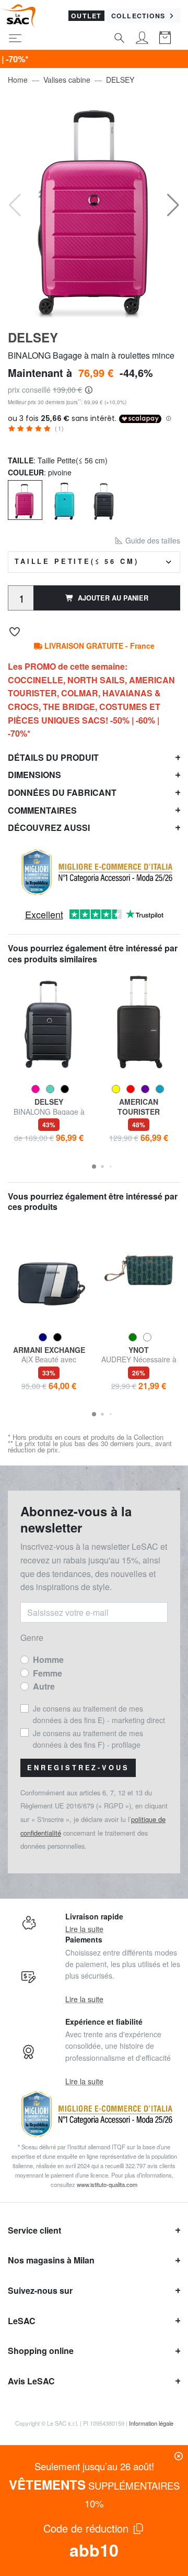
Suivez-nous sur (40, 2290)
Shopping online (41, 2351)
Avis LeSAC (31, 2381)
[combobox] (94, 562)
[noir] (104, 499)
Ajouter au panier (113, 598)
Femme (48, 1673)
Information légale (151, 2423)
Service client (34, 2230)
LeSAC (22, 2321)
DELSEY (120, 80)
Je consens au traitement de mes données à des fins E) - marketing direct (99, 1714)
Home (18, 80)
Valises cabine (67, 80)
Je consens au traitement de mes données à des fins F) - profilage (88, 1739)
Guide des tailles (152, 540)
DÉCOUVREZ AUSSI (49, 828)
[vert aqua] (65, 499)
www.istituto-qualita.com (107, 2184)
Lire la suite (84, 1929)
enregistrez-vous (78, 1768)
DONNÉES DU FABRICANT (62, 792)
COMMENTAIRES (42, 810)
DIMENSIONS (34, 775)
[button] (173, 205)
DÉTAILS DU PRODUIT (53, 757)
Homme (48, 1659)
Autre (44, 1686)
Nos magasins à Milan (51, 2260)
